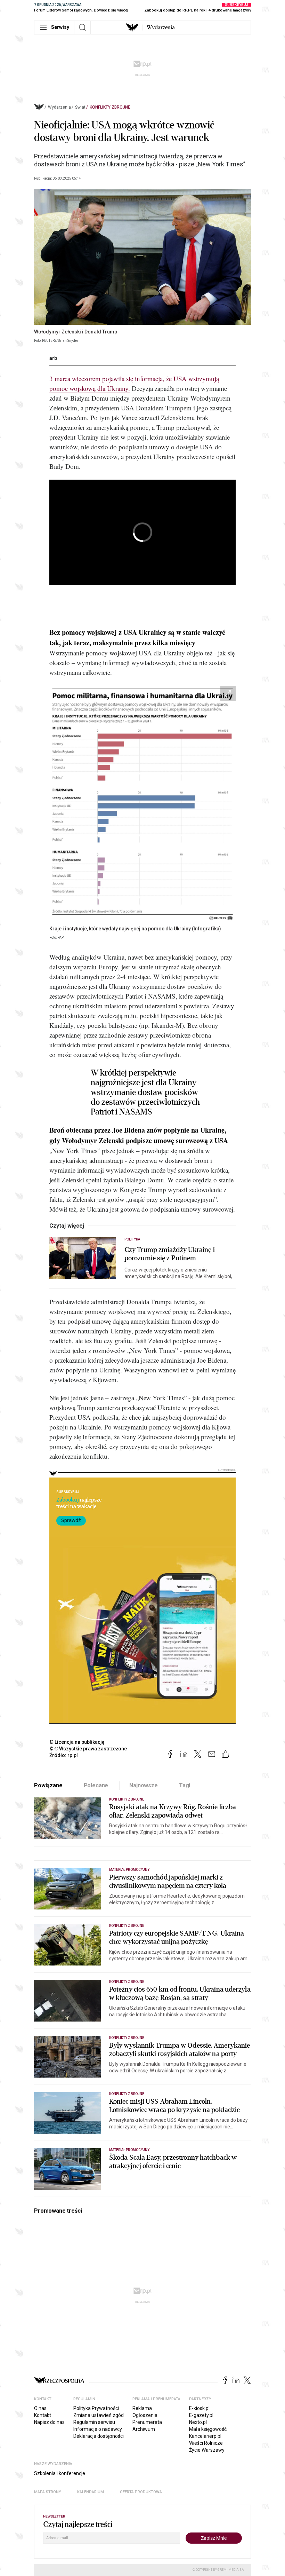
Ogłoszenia (145, 2415)
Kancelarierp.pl (205, 2436)
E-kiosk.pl (199, 2408)
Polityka (132, 1239)
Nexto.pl (198, 2422)
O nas (40, 2408)
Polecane (96, 1785)
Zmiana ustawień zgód (99, 2415)
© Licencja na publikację (77, 1742)
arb (53, 358)
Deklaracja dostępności (99, 2436)
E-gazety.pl (201, 2415)
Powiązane (48, 1785)
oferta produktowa (141, 2492)
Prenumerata (147, 2422)
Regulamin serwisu (94, 2422)
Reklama (142, 2408)
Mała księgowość (208, 2429)
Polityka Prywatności (96, 2408)
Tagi (185, 1785)
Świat (80, 107)
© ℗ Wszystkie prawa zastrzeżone (88, 1749)
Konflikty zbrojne (110, 107)
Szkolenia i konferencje (60, 2473)
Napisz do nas (49, 2422)
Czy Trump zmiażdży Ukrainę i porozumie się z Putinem (170, 1254)
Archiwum (144, 2429)
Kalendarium (91, 2492)
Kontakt (43, 2415)
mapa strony (48, 2492)
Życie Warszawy (207, 2450)
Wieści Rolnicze (206, 2443)
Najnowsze (144, 1785)
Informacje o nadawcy (98, 2429)
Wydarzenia (161, 27)
